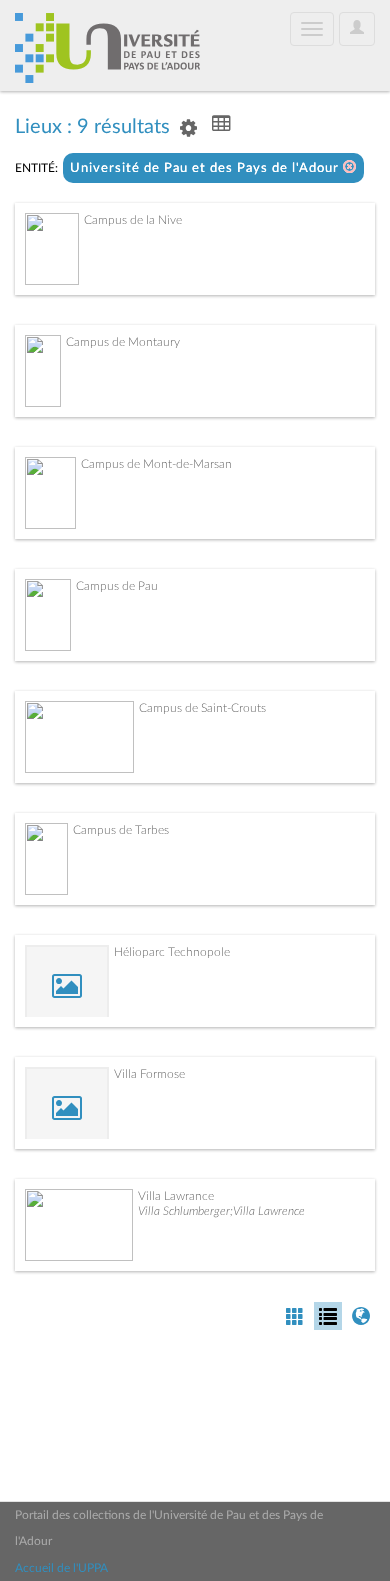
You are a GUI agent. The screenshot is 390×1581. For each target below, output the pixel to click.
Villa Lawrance (176, 1196)
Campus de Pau (117, 586)
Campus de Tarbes (121, 830)
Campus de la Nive (133, 220)
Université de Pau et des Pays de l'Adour (206, 168)
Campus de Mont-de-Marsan (156, 464)
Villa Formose (149, 1074)
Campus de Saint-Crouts (202, 708)
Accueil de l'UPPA (61, 1568)
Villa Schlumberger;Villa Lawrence (221, 1211)
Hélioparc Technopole (172, 952)
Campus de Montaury (123, 342)
